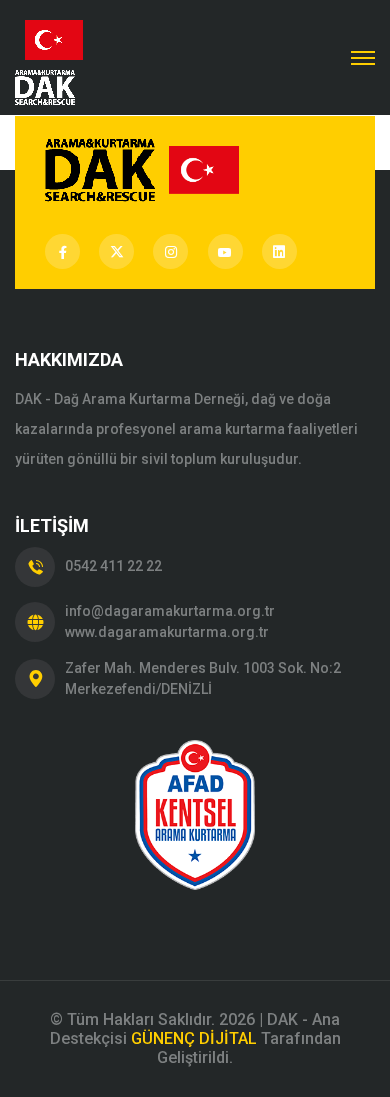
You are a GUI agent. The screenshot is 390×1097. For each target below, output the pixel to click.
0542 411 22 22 (113, 566)
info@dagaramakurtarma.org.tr (170, 611)
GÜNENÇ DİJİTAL (194, 1038)
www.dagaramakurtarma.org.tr (167, 632)
